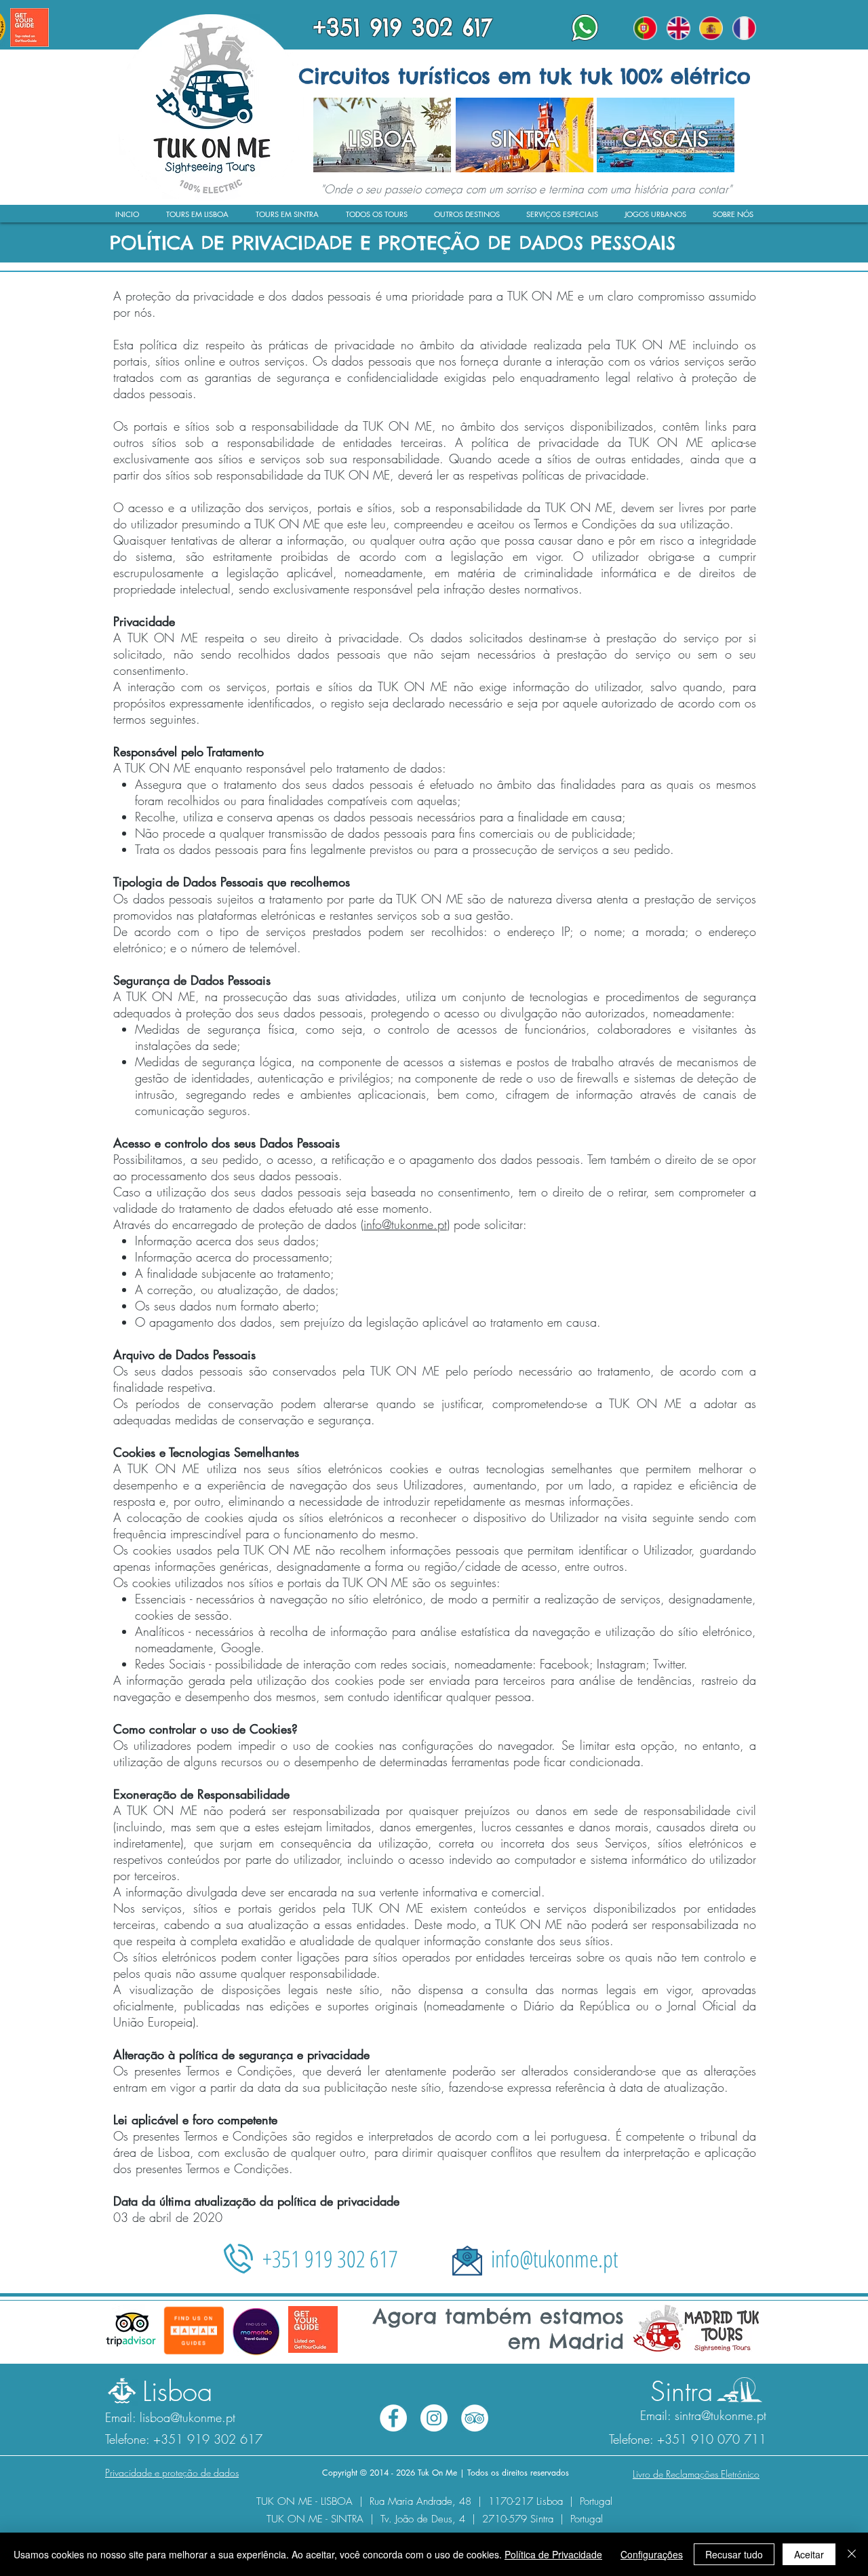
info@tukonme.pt (405, 1224)
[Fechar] (852, 2554)
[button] (733, 218)
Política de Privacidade (553, 2554)
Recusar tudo (734, 2554)
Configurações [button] (652, 2554)
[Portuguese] (646, 28)
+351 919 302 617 (330, 2259)
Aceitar (809, 2554)
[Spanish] (711, 28)
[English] (678, 28)
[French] (744, 28)
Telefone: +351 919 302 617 (184, 2439)
